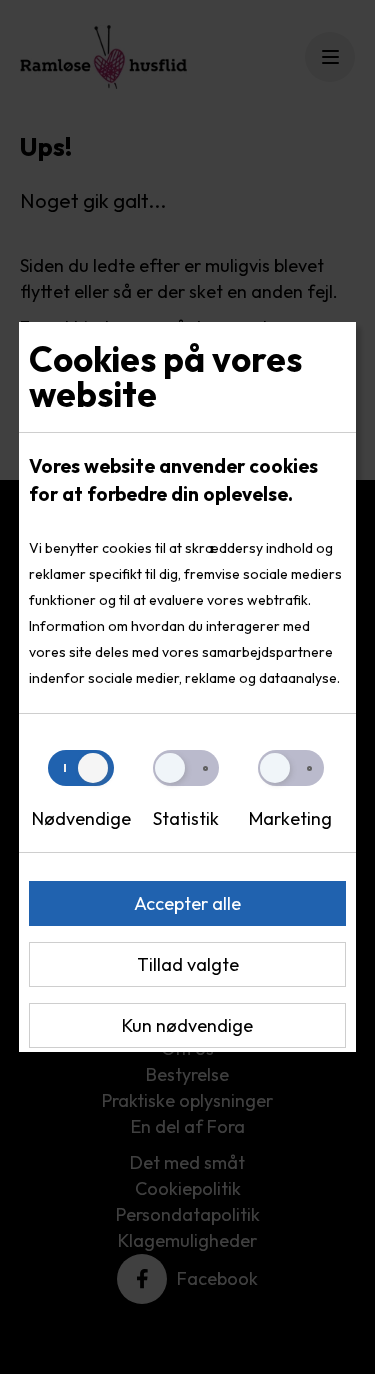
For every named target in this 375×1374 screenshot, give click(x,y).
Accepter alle (187, 903)
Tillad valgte (188, 964)
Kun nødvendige (187, 1025)
